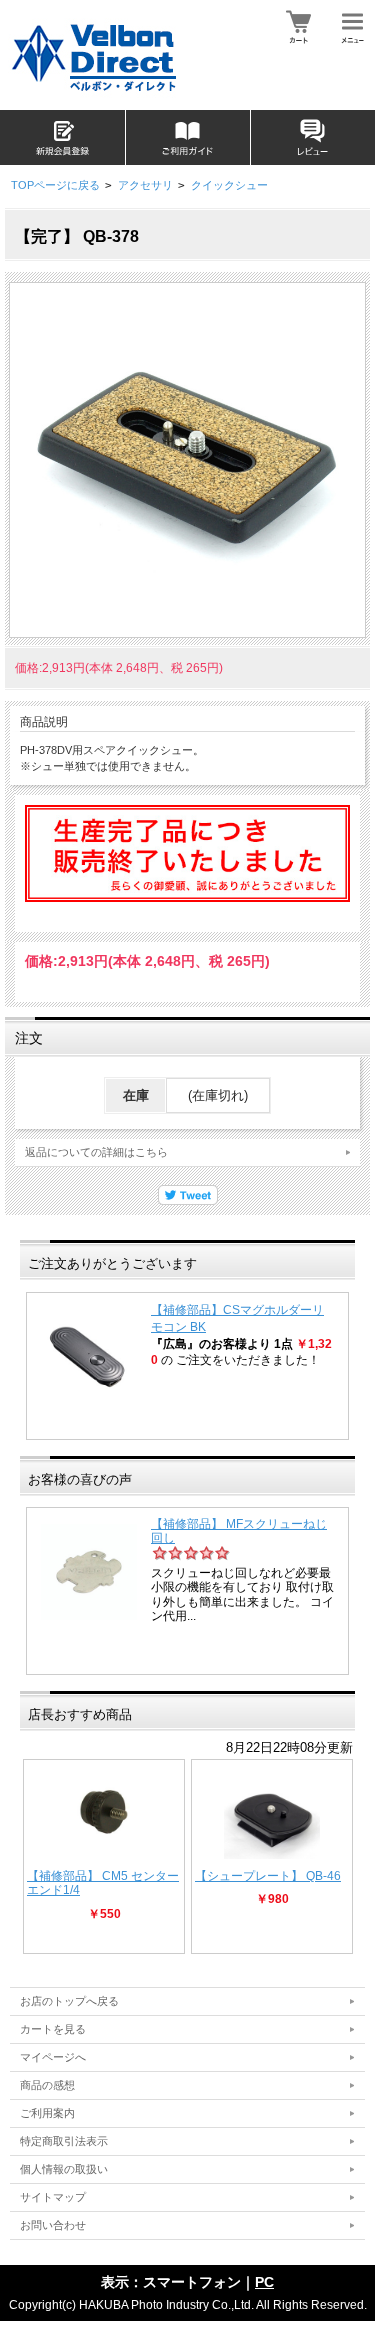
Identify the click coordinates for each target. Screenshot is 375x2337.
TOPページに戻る (55, 185)
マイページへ (53, 2057)
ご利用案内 (47, 2113)
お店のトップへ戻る (69, 2001)
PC (264, 2282)
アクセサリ (145, 185)
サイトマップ (53, 2197)
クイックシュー (229, 185)
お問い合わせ (53, 2225)
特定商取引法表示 (64, 2141)
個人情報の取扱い (64, 2169)
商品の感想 (47, 2085)
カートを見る (53, 2029)
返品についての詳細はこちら (96, 1152)
